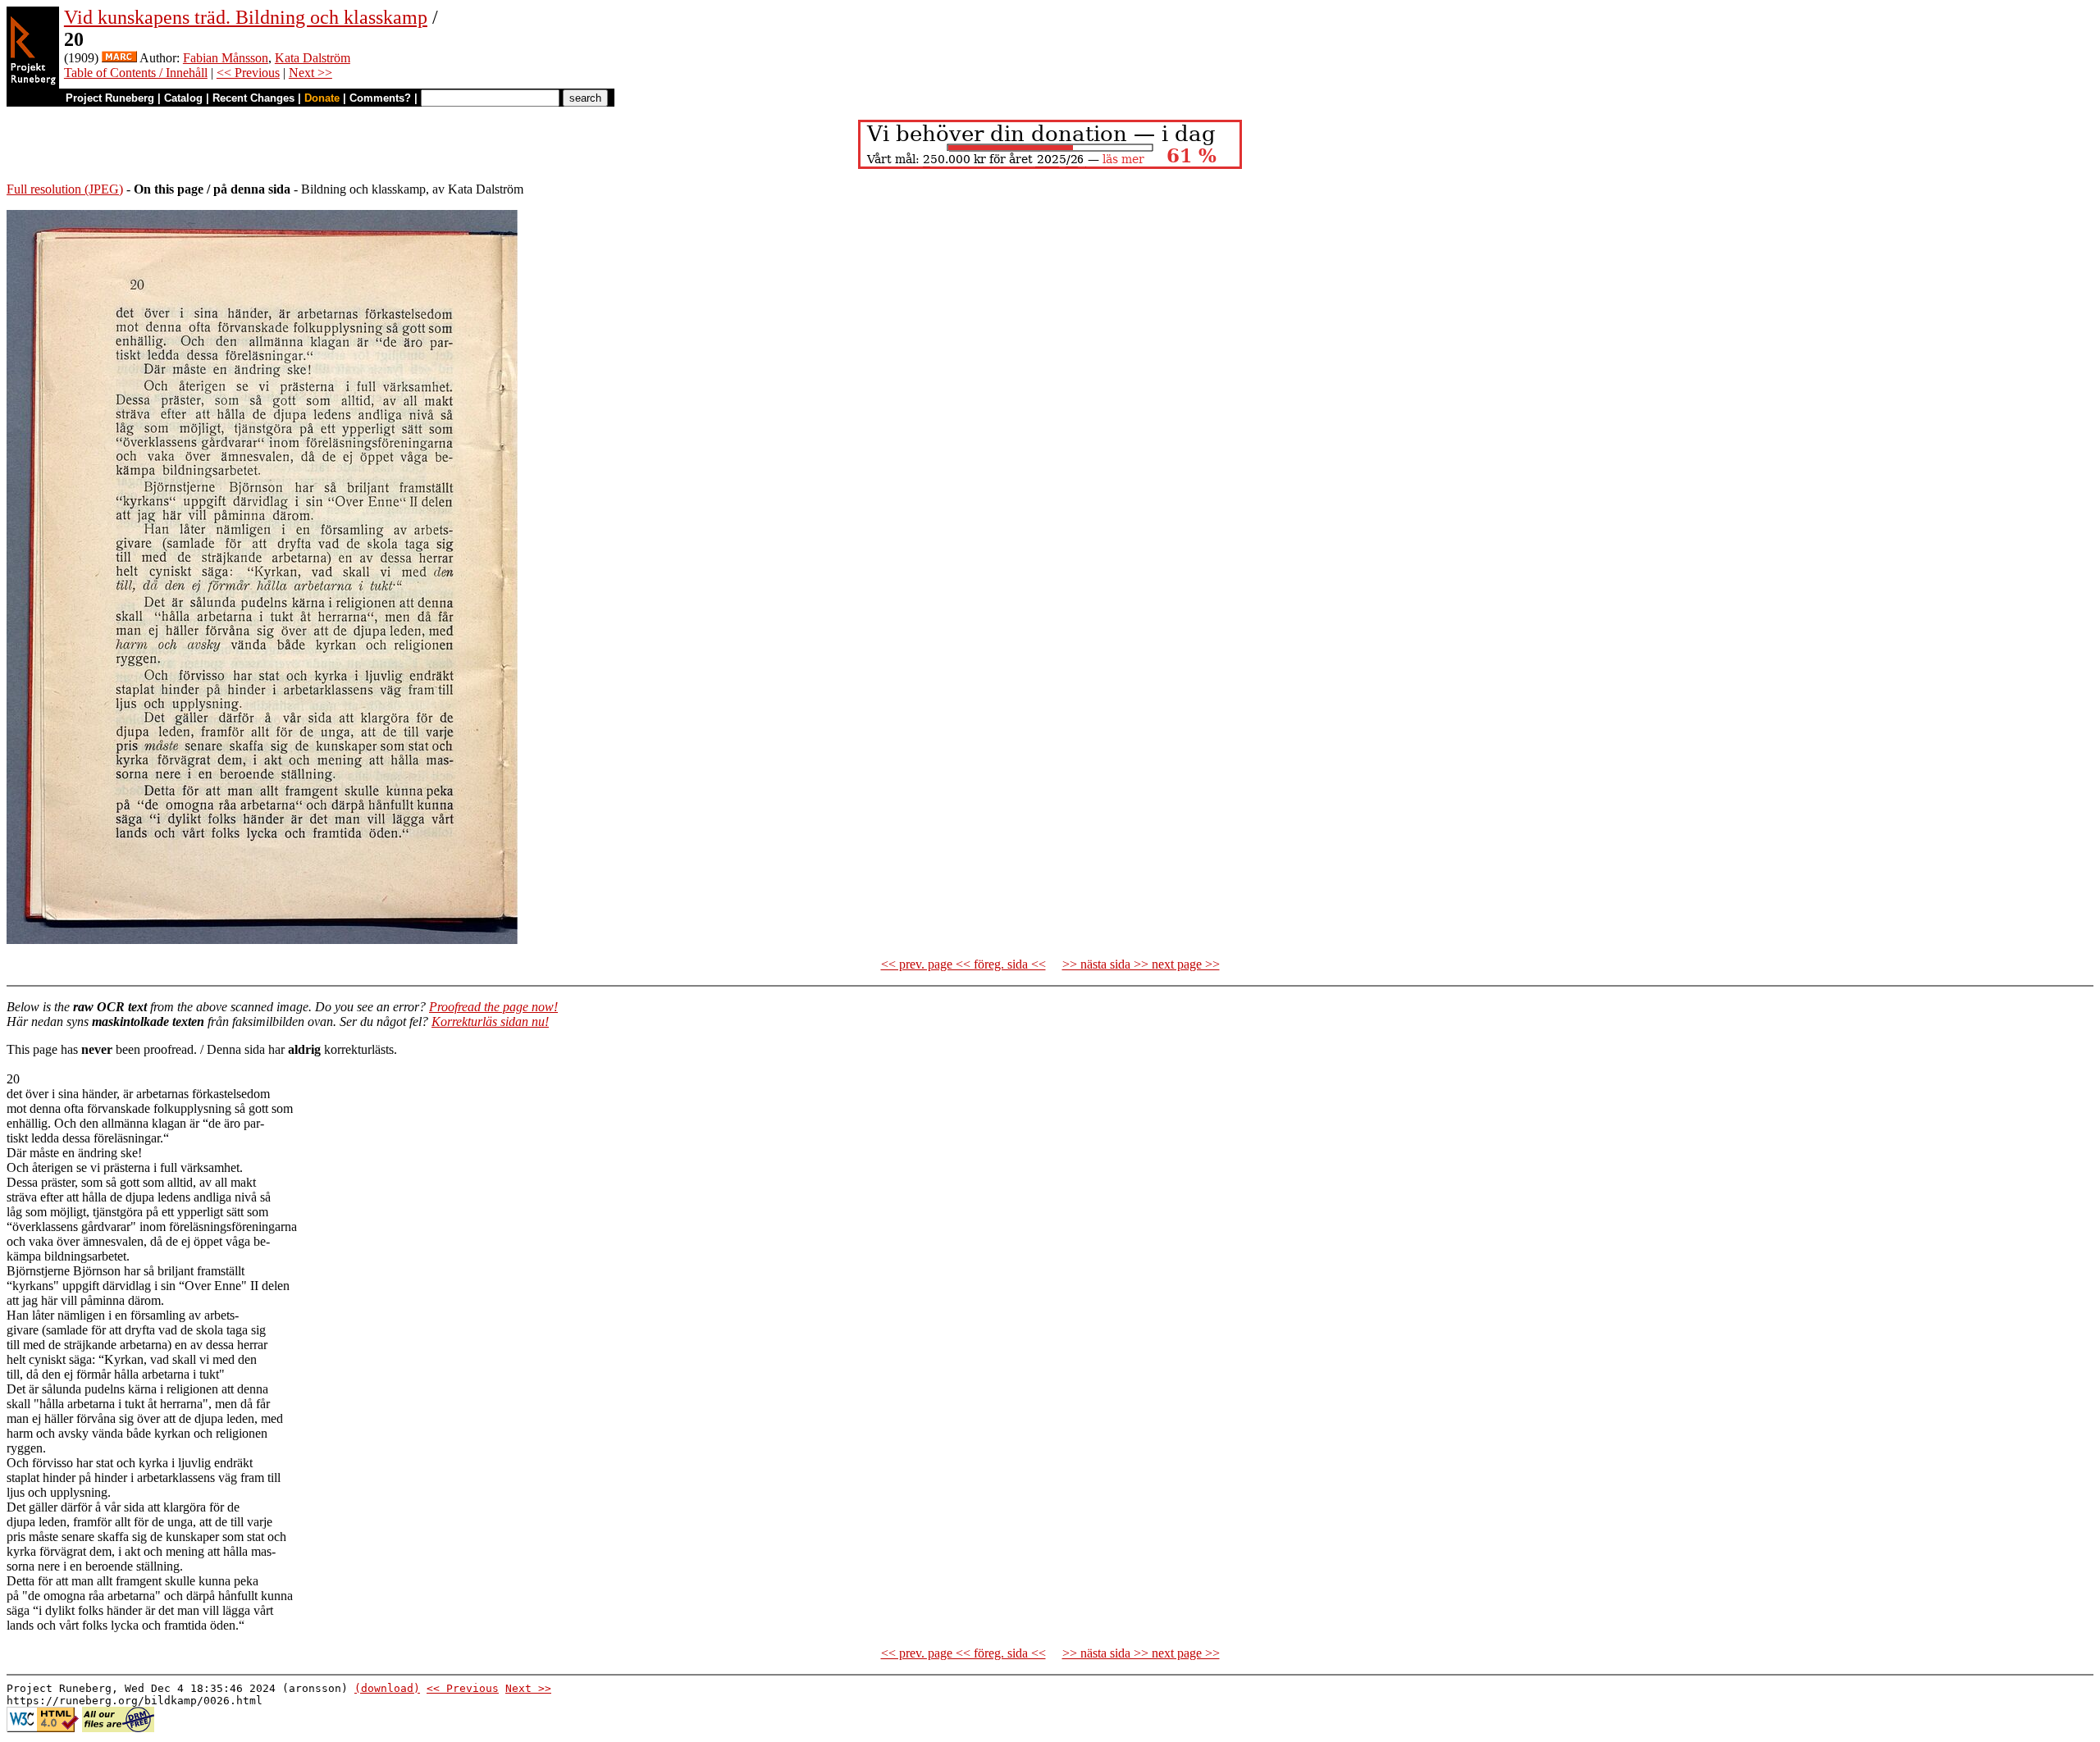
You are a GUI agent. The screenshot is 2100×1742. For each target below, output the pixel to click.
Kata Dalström (313, 58)
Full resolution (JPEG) (65, 189)
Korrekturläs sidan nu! (490, 1021)
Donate (322, 98)
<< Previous (248, 73)
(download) (387, 1688)
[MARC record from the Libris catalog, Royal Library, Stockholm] (119, 58)
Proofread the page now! (493, 1007)
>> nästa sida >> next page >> (1141, 964)
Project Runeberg (110, 98)
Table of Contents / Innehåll (136, 73)
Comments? (380, 98)
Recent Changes (253, 98)
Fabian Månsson (226, 58)
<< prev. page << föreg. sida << (963, 964)
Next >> (310, 73)
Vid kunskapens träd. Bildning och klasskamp (246, 17)
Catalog (183, 98)
